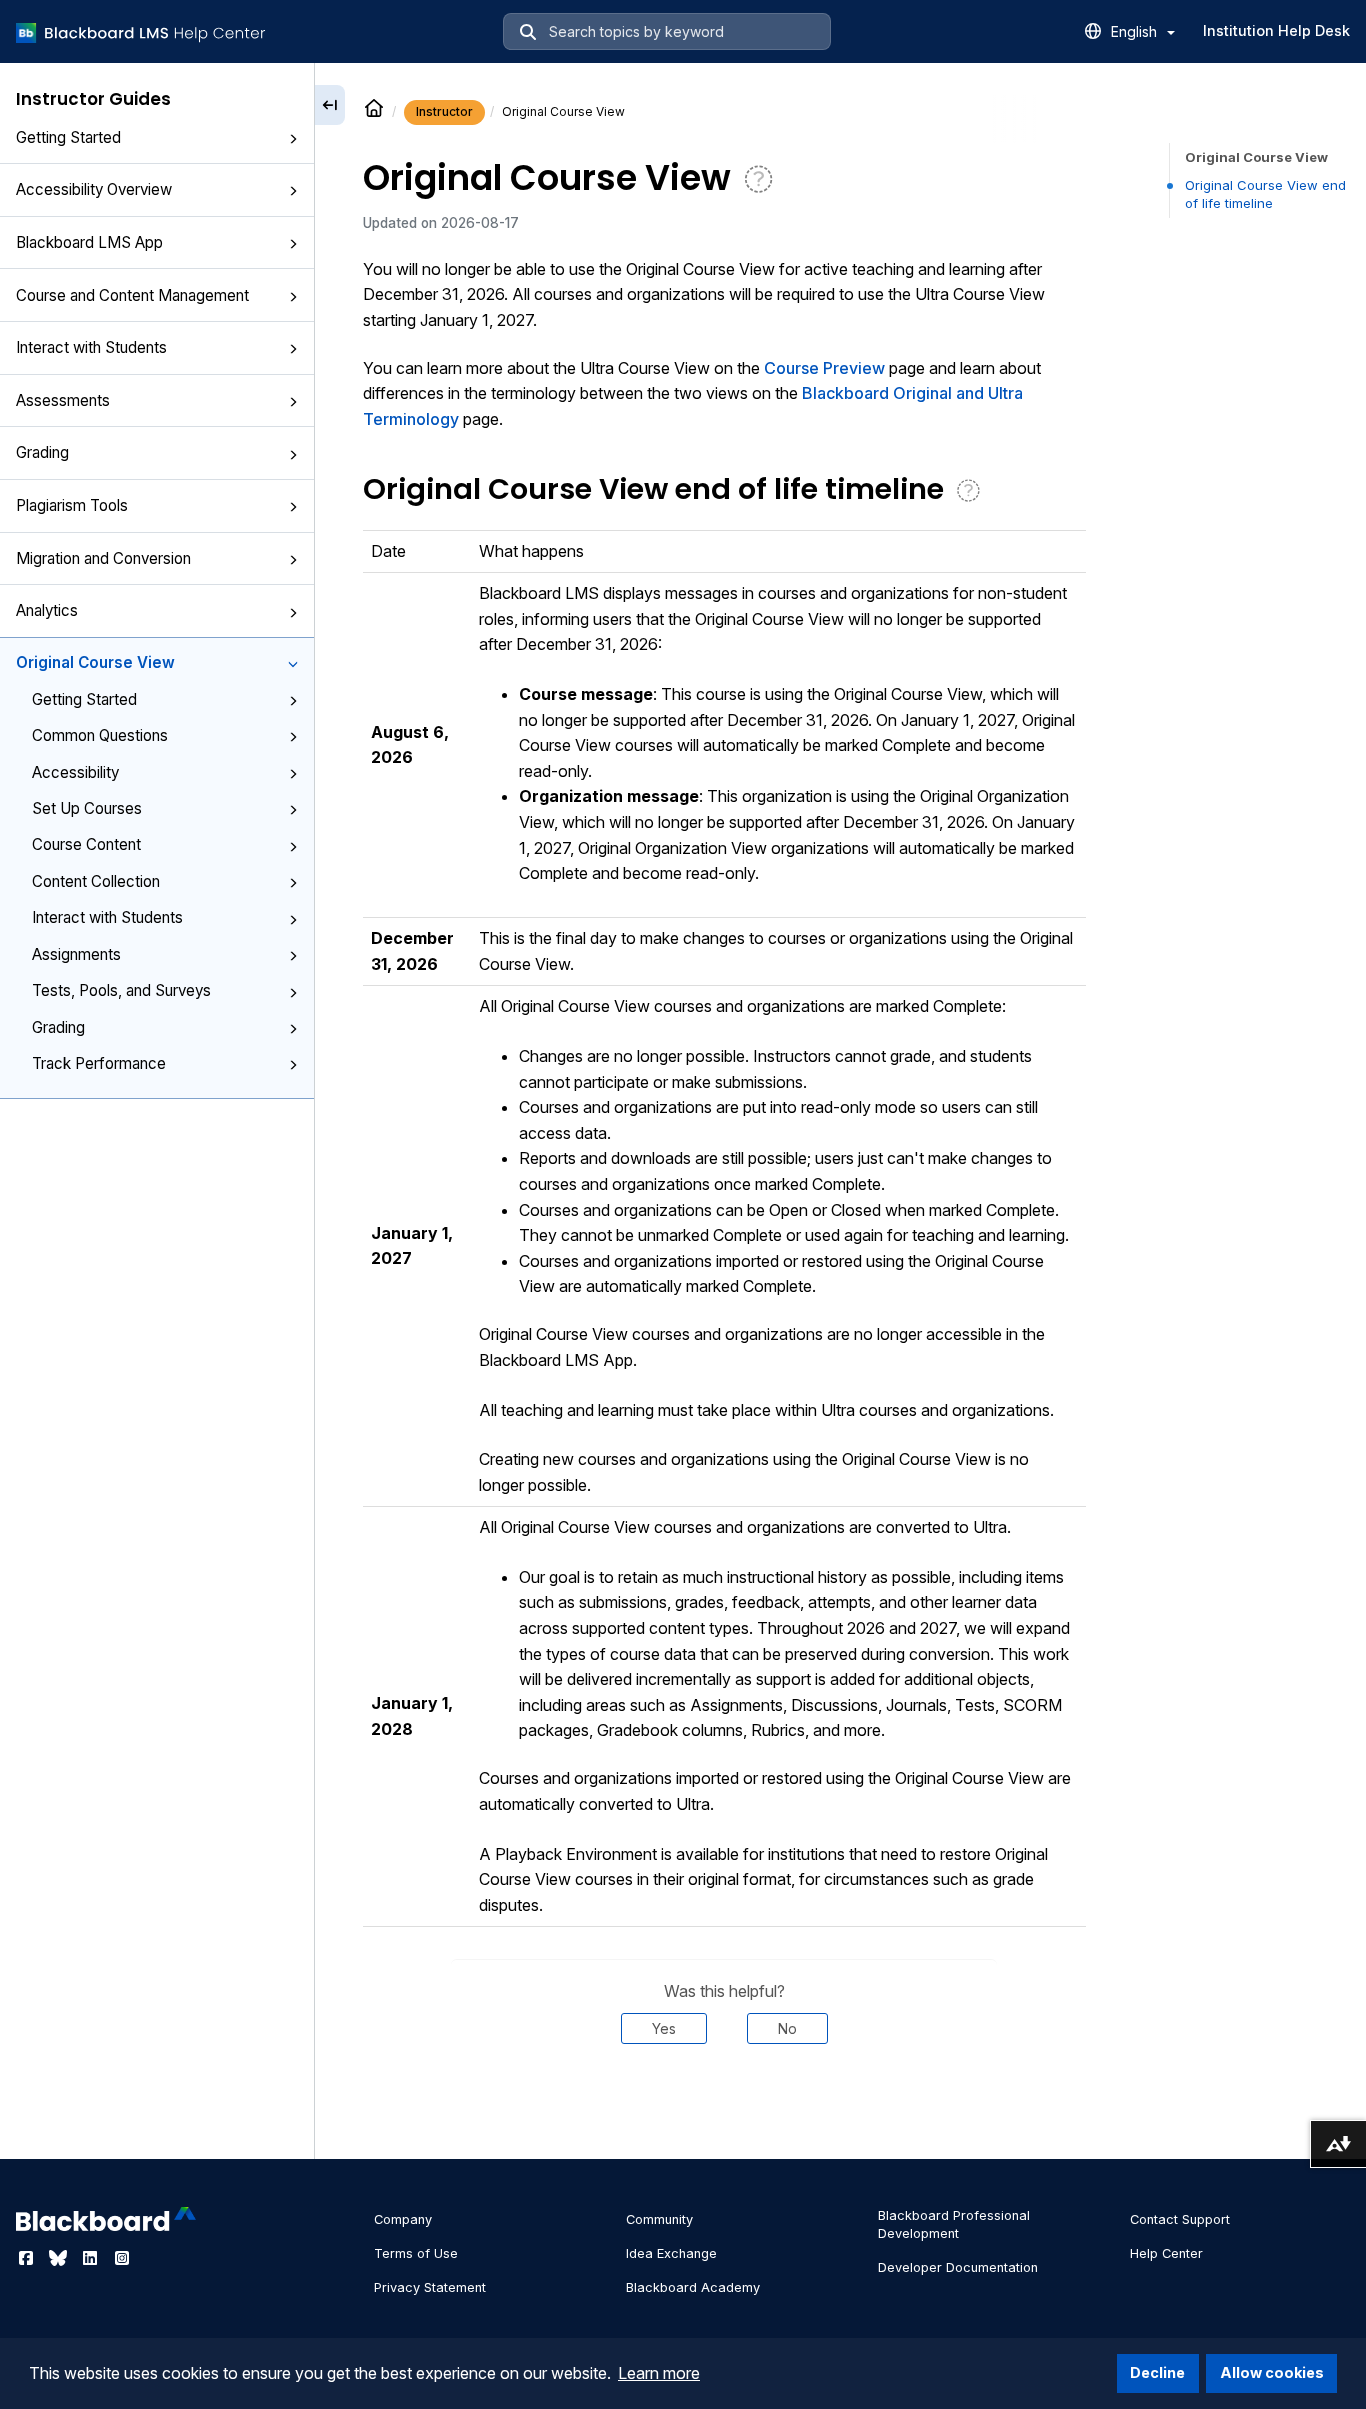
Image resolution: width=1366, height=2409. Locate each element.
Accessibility (75, 772)
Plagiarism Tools (72, 505)
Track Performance (99, 1063)
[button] (293, 139)
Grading (42, 452)
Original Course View (95, 662)
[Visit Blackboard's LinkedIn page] (92, 2258)
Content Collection (96, 881)
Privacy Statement (430, 2287)
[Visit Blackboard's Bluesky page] (60, 2258)
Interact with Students (91, 347)
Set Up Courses (87, 808)
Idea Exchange (671, 2253)
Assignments (76, 954)
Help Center (1166, 2253)
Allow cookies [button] (1272, 2372)
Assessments (63, 400)
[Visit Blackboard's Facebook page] (28, 2258)
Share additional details (724, 2105)
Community (659, 2219)
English (1136, 31)
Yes (664, 2028)
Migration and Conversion (103, 558)
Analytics (47, 610)
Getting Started (68, 137)
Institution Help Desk (1276, 30)
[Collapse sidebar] (330, 105)
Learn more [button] (659, 2373)
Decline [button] (1157, 2372)
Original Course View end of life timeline (1265, 194)
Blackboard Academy (693, 2287)
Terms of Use (416, 2253)
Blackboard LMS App (89, 242)
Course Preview (824, 368)
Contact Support (1180, 2219)
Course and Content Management (132, 295)
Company (403, 2219)
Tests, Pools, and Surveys (121, 990)
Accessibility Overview (94, 189)
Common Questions (100, 735)
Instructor (444, 111)
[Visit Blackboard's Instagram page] (122, 2258)
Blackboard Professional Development (954, 2224)
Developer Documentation (958, 2267)
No (787, 2028)
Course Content (86, 844)
